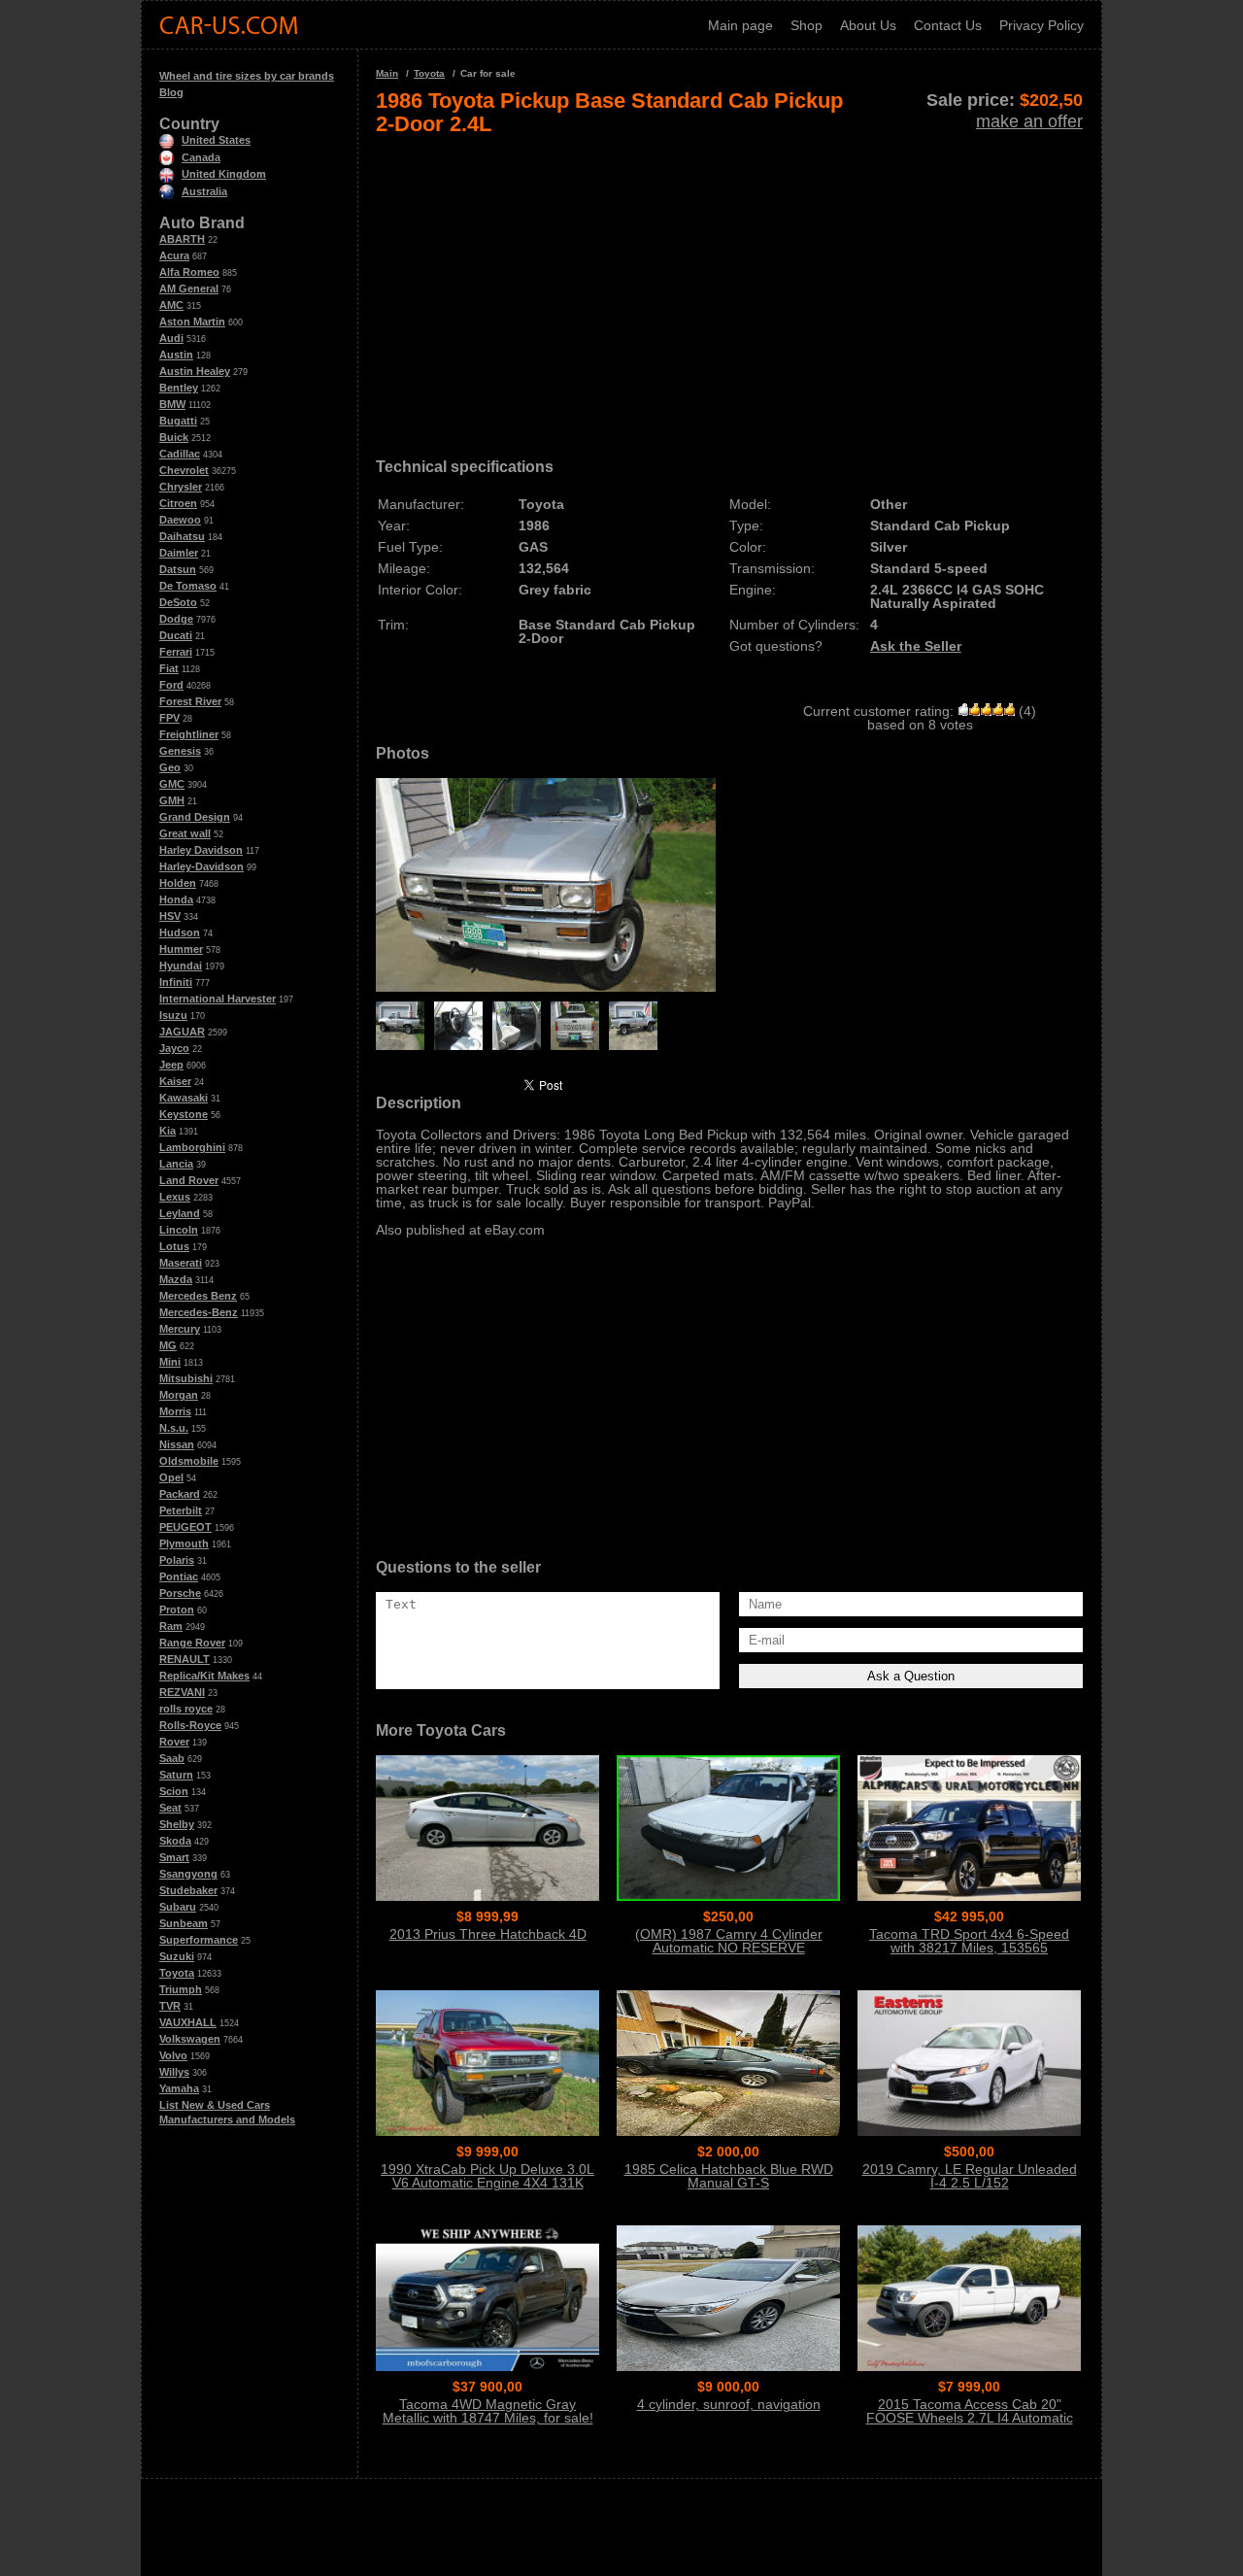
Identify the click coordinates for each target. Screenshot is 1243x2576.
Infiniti (176, 982)
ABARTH (182, 239)
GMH (172, 800)
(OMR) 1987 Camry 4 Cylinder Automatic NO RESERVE (729, 1941)
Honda (176, 899)
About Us (868, 25)
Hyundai (181, 966)
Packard (180, 1494)
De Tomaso (188, 586)
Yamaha (179, 2088)
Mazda (176, 1279)
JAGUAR (182, 1032)
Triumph (181, 1989)
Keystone (184, 1114)
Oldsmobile (189, 1461)
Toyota (177, 1973)
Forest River (190, 701)
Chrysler (181, 487)
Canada (201, 157)
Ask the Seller (916, 646)
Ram (171, 1626)
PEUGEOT (185, 1527)
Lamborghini (192, 1147)
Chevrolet (184, 470)
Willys (174, 2072)
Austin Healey (195, 371)
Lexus (175, 1197)
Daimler (179, 553)
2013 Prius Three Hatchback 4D (488, 1934)
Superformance (199, 1940)
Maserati (181, 1263)
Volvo (173, 2055)
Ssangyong (188, 1874)
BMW (172, 404)
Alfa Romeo (189, 272)
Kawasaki (184, 1098)
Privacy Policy (1041, 25)
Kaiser (175, 1081)
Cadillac (180, 454)
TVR (170, 2006)
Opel (171, 1477)
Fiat (169, 668)
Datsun (178, 569)
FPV (169, 718)
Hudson (180, 932)
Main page (740, 25)
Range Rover (192, 1643)
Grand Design (195, 817)
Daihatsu (182, 536)
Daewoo (180, 520)
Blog (171, 92)
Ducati (176, 635)
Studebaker (188, 1890)
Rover (174, 1742)
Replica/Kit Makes (204, 1676)
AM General (189, 288)
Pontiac (179, 1576)
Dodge (176, 619)
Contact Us (948, 25)
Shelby (177, 1824)
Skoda (175, 1841)
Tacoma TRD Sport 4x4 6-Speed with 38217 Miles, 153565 (969, 1941)
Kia (168, 1131)
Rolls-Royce (190, 1725)
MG (168, 1345)
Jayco (174, 1048)
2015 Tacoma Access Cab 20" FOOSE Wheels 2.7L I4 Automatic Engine (970, 2418)
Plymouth (184, 1543)
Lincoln (179, 1230)
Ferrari (176, 652)
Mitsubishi (186, 1378)
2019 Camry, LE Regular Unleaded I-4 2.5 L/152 (970, 2176)
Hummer (181, 949)
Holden (178, 883)
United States (216, 140)
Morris (175, 1411)
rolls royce (186, 1709)
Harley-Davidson (202, 866)
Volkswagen (190, 2039)
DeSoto (178, 602)
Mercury (180, 1329)
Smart (174, 1857)
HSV (170, 916)
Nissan (177, 1444)
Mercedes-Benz (199, 1312)
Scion (174, 1791)
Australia (204, 191)
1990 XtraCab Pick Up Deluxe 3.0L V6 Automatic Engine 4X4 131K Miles (487, 2183)
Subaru (178, 1907)
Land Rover (189, 1180)
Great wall (185, 833)
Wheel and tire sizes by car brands (247, 76)
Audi (171, 338)
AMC (171, 305)
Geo (170, 767)
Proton (177, 1610)
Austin (176, 355)
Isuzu (173, 1015)
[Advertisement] (729, 289)
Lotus (174, 1246)
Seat (170, 1808)
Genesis (180, 751)
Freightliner (189, 734)
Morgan (179, 1395)
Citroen (178, 503)
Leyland (180, 1213)
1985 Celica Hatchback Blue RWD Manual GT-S (729, 2176)
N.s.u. (174, 1428)
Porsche (180, 1593)
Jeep (171, 1065)
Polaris (177, 1560)
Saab (172, 1758)
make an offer (1029, 121)
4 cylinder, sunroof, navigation (729, 2404)
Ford (171, 685)
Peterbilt (181, 1510)
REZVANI (182, 1692)
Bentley (179, 388)
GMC (172, 784)
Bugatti (178, 421)
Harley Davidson (201, 850)
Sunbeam (184, 1923)
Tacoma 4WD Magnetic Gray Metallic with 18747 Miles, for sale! (488, 2411)
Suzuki (177, 1956)
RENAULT (185, 1659)
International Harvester (218, 999)
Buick (174, 437)
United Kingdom (224, 174)
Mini (170, 1362)
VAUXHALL (188, 2022)
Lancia (176, 1164)
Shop (806, 25)
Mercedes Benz (198, 1296)
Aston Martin (192, 322)
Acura (174, 255)
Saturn (176, 1775)
